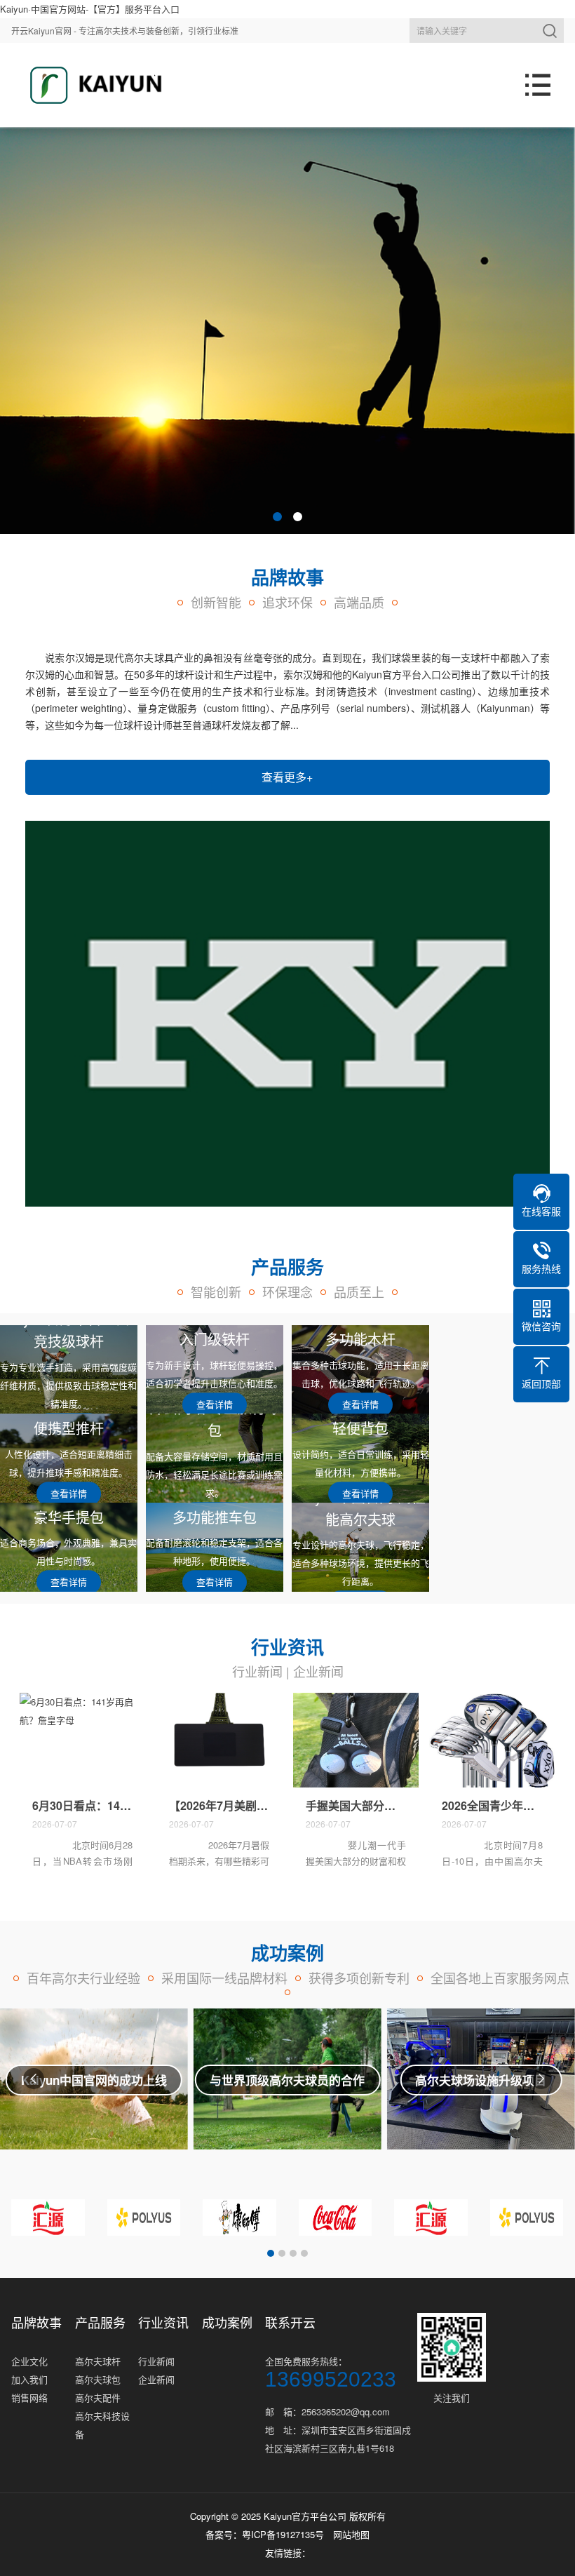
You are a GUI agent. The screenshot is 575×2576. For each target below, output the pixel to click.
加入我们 (29, 2379)
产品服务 (100, 2322)
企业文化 (29, 2361)
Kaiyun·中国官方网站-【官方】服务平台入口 (90, 9)
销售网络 (29, 2397)
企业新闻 (318, 1671)
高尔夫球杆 (98, 2361)
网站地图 (351, 2534)
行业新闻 (257, 1671)
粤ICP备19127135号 (283, 2534)
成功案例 (227, 2322)
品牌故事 (36, 2322)
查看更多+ (287, 777)
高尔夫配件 (98, 2397)
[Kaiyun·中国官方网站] (91, 85)
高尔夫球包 (98, 2379)
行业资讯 (163, 2322)
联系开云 (290, 2322)
